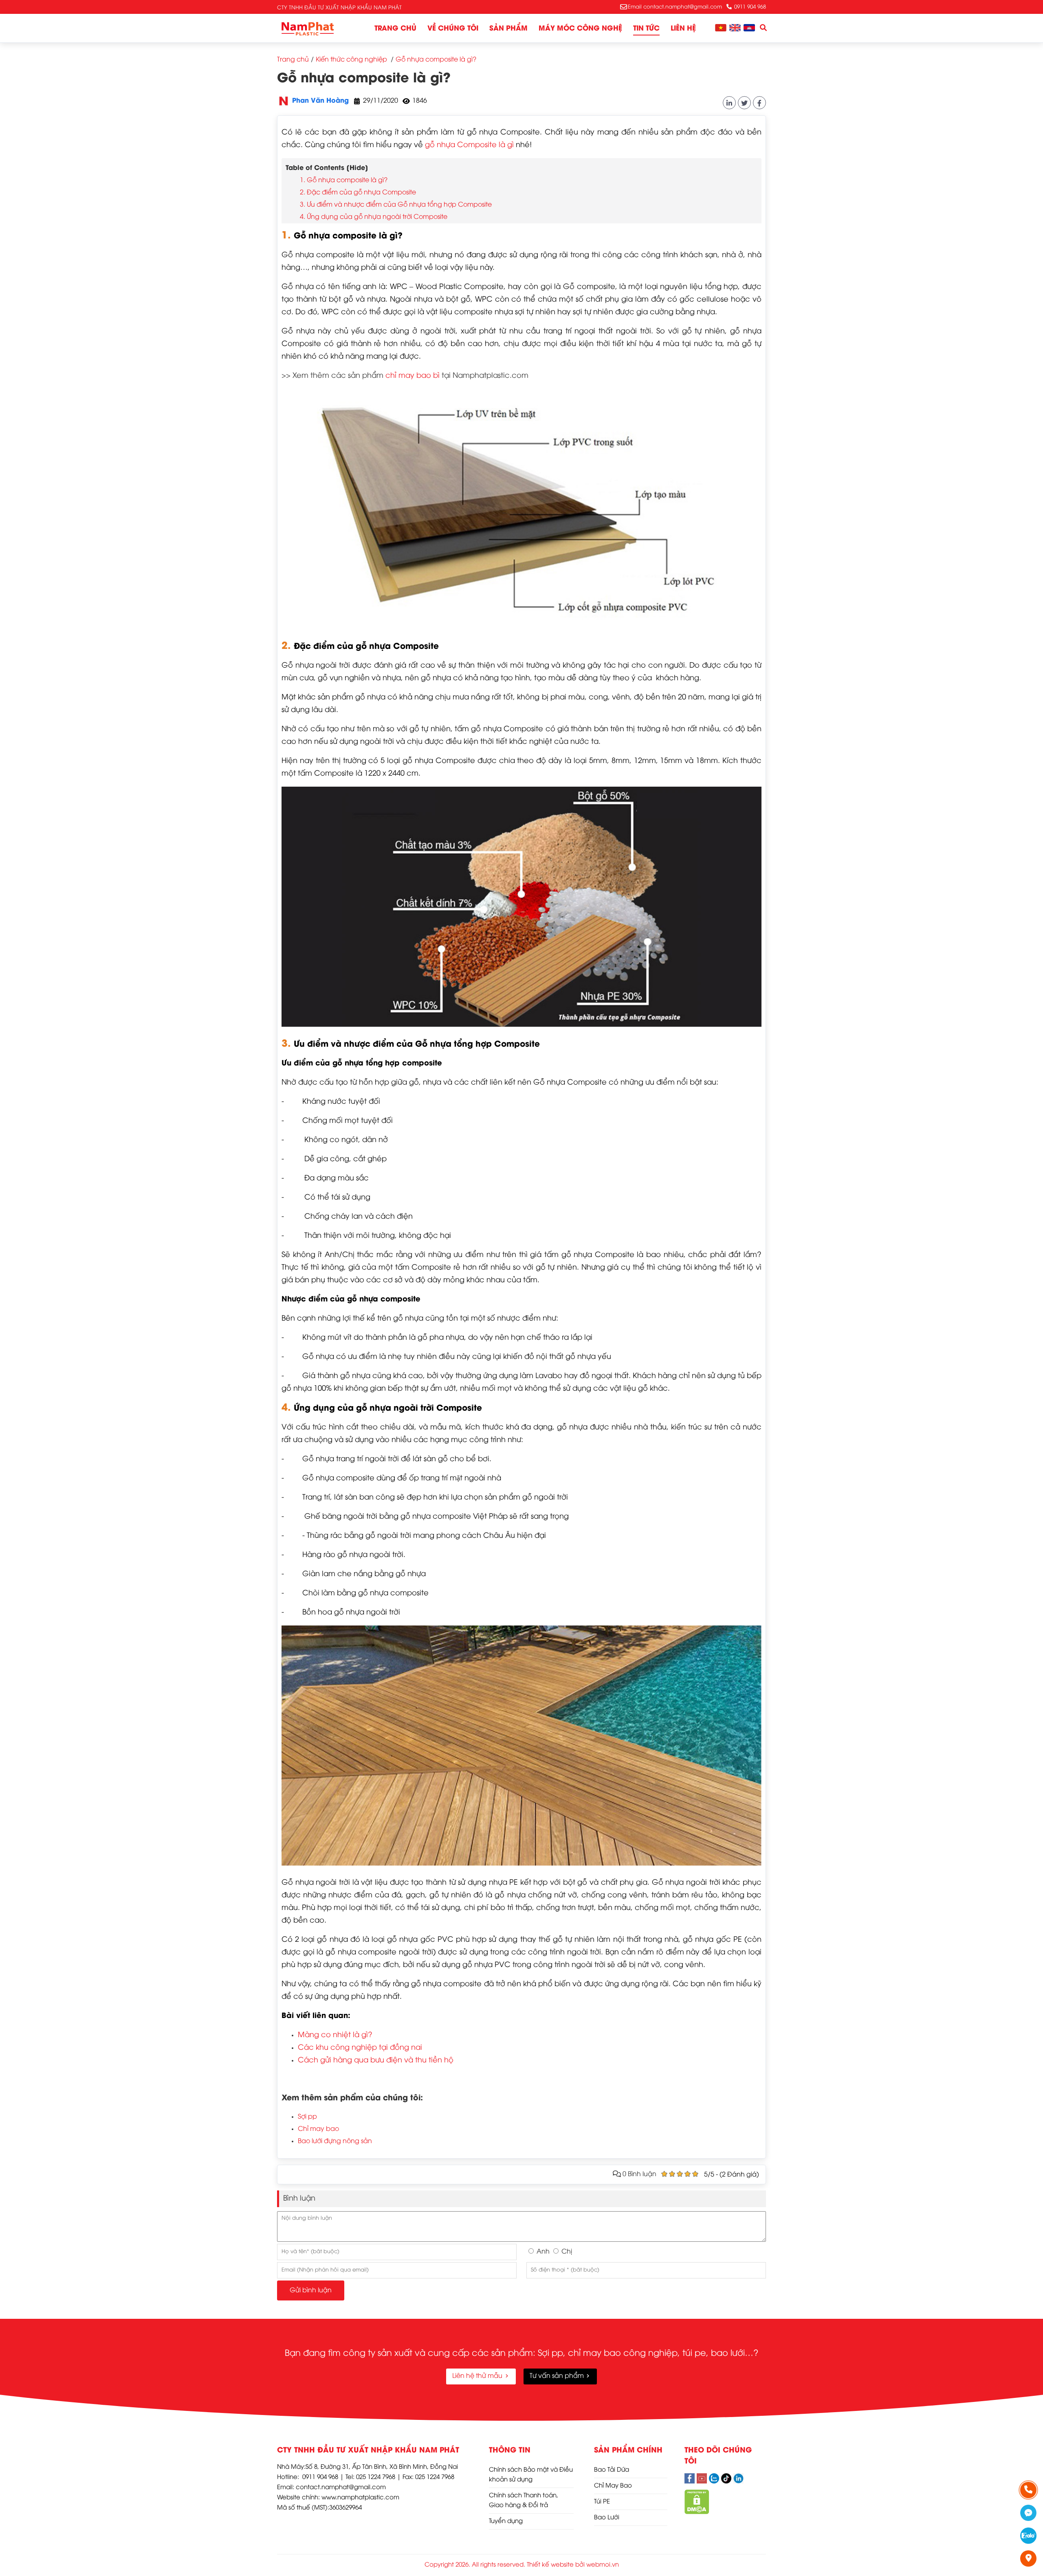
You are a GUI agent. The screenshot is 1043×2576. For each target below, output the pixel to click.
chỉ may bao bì (413, 376)
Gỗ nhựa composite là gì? (364, 79)
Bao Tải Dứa (612, 2470)
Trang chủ (395, 29)
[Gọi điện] (1029, 2490)
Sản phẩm (508, 29)
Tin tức (646, 29)
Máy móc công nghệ (580, 29)
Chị (567, 2252)
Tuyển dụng (506, 2521)
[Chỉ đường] (1029, 2558)
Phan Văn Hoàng (320, 101)
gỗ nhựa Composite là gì (469, 145)
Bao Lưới (607, 2518)
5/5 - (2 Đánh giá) (732, 2175)
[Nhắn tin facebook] (1029, 2513)
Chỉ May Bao (613, 2486)
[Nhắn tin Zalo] (1029, 2536)
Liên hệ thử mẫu (478, 2376)
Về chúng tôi (453, 29)
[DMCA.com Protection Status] (697, 2512)
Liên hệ (683, 29)
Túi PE (602, 2502)
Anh (543, 2252)
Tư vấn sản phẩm (558, 2376)
